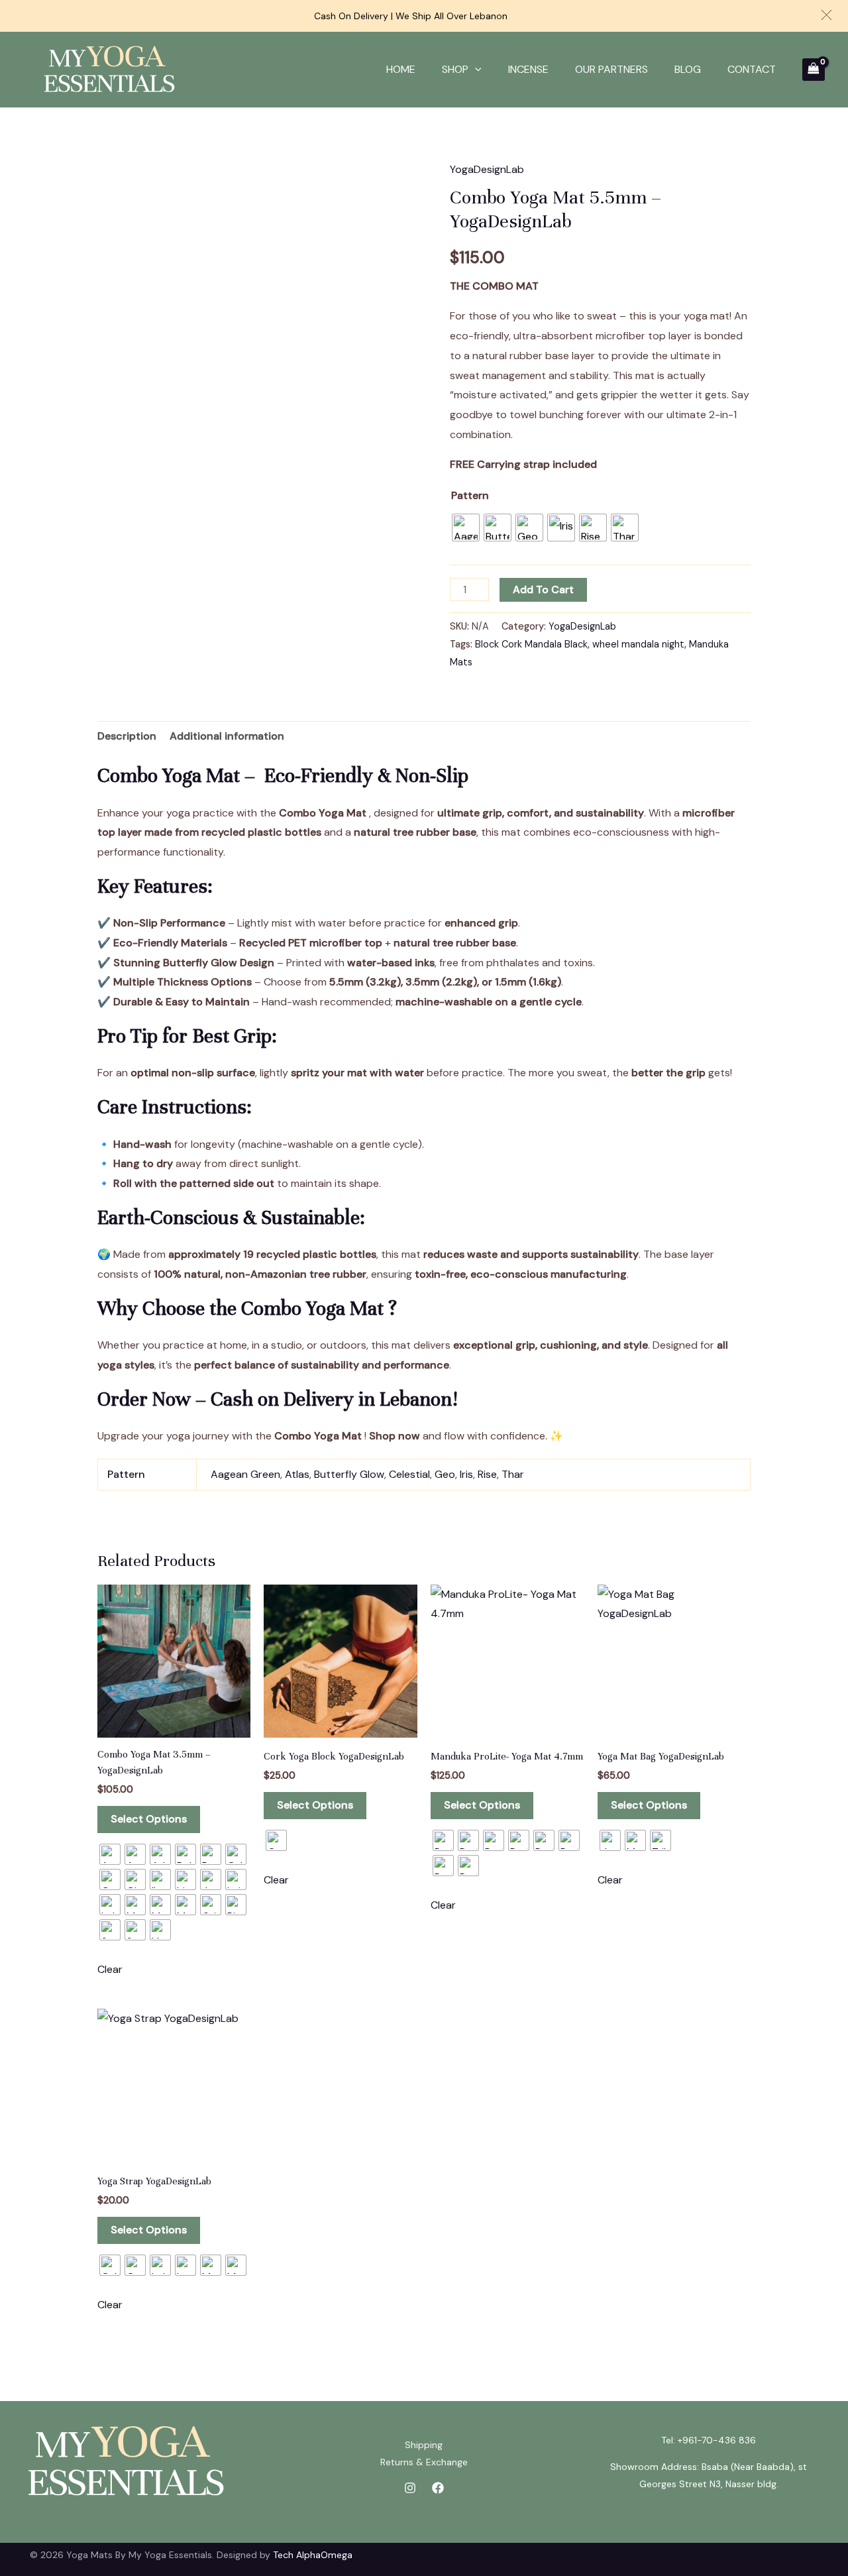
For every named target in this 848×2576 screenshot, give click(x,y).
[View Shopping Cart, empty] (814, 70)
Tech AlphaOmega (313, 2555)
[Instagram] (410, 2488)
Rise (487, 1474)
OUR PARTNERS (611, 69)
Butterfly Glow (349, 1474)
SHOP (455, 69)
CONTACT (752, 69)
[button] (826, 15)
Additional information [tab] (227, 736)
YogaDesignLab (487, 169)
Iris (466, 1474)
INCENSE (528, 69)
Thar (513, 1474)
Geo (445, 1474)
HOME (401, 69)
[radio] (466, 528)
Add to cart (543, 589)
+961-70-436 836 (717, 2440)
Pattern (470, 495)
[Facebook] (438, 2488)
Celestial (409, 1474)
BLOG (688, 69)
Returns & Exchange (424, 2462)
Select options (149, 1819)
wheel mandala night (638, 644)
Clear (110, 1969)
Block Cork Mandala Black (531, 644)
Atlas (297, 1474)
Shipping (424, 2445)
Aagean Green (245, 1474)
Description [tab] (127, 736)
